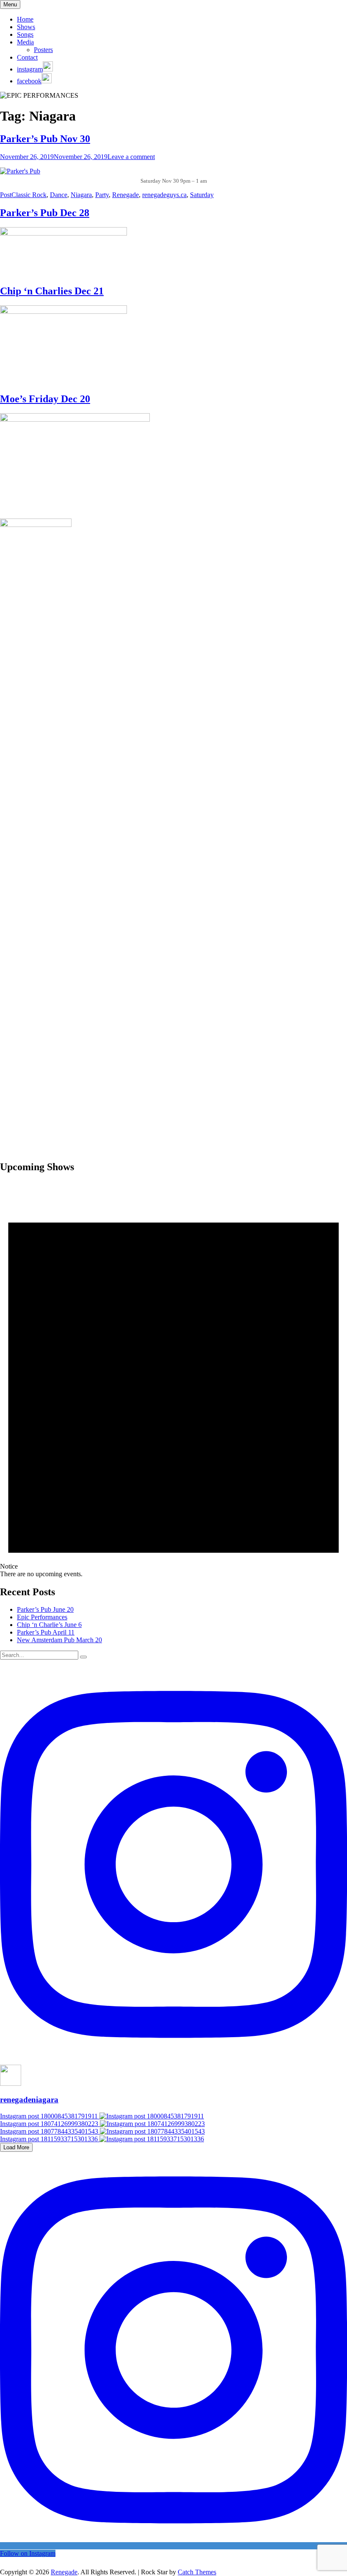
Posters (43, 50)
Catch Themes (197, 2572)
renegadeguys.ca (164, 195)
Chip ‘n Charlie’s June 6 (49, 1625)
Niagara (81, 195)
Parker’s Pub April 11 (46, 1632)
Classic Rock (29, 195)
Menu (10, 4)
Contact (27, 57)
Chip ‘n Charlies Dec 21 (52, 291)
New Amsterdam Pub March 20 (59, 1640)
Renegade (125, 195)
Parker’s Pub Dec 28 (45, 213)
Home (25, 19)
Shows (26, 27)
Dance (59, 195)
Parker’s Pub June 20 (45, 1609)
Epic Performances (42, 1617)
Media (25, 42)
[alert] (173, 1380)
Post (6, 195)
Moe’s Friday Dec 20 (45, 399)
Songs (25, 34)
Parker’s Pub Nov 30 (45, 139)
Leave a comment (131, 157)
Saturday (202, 195)
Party (102, 195)
